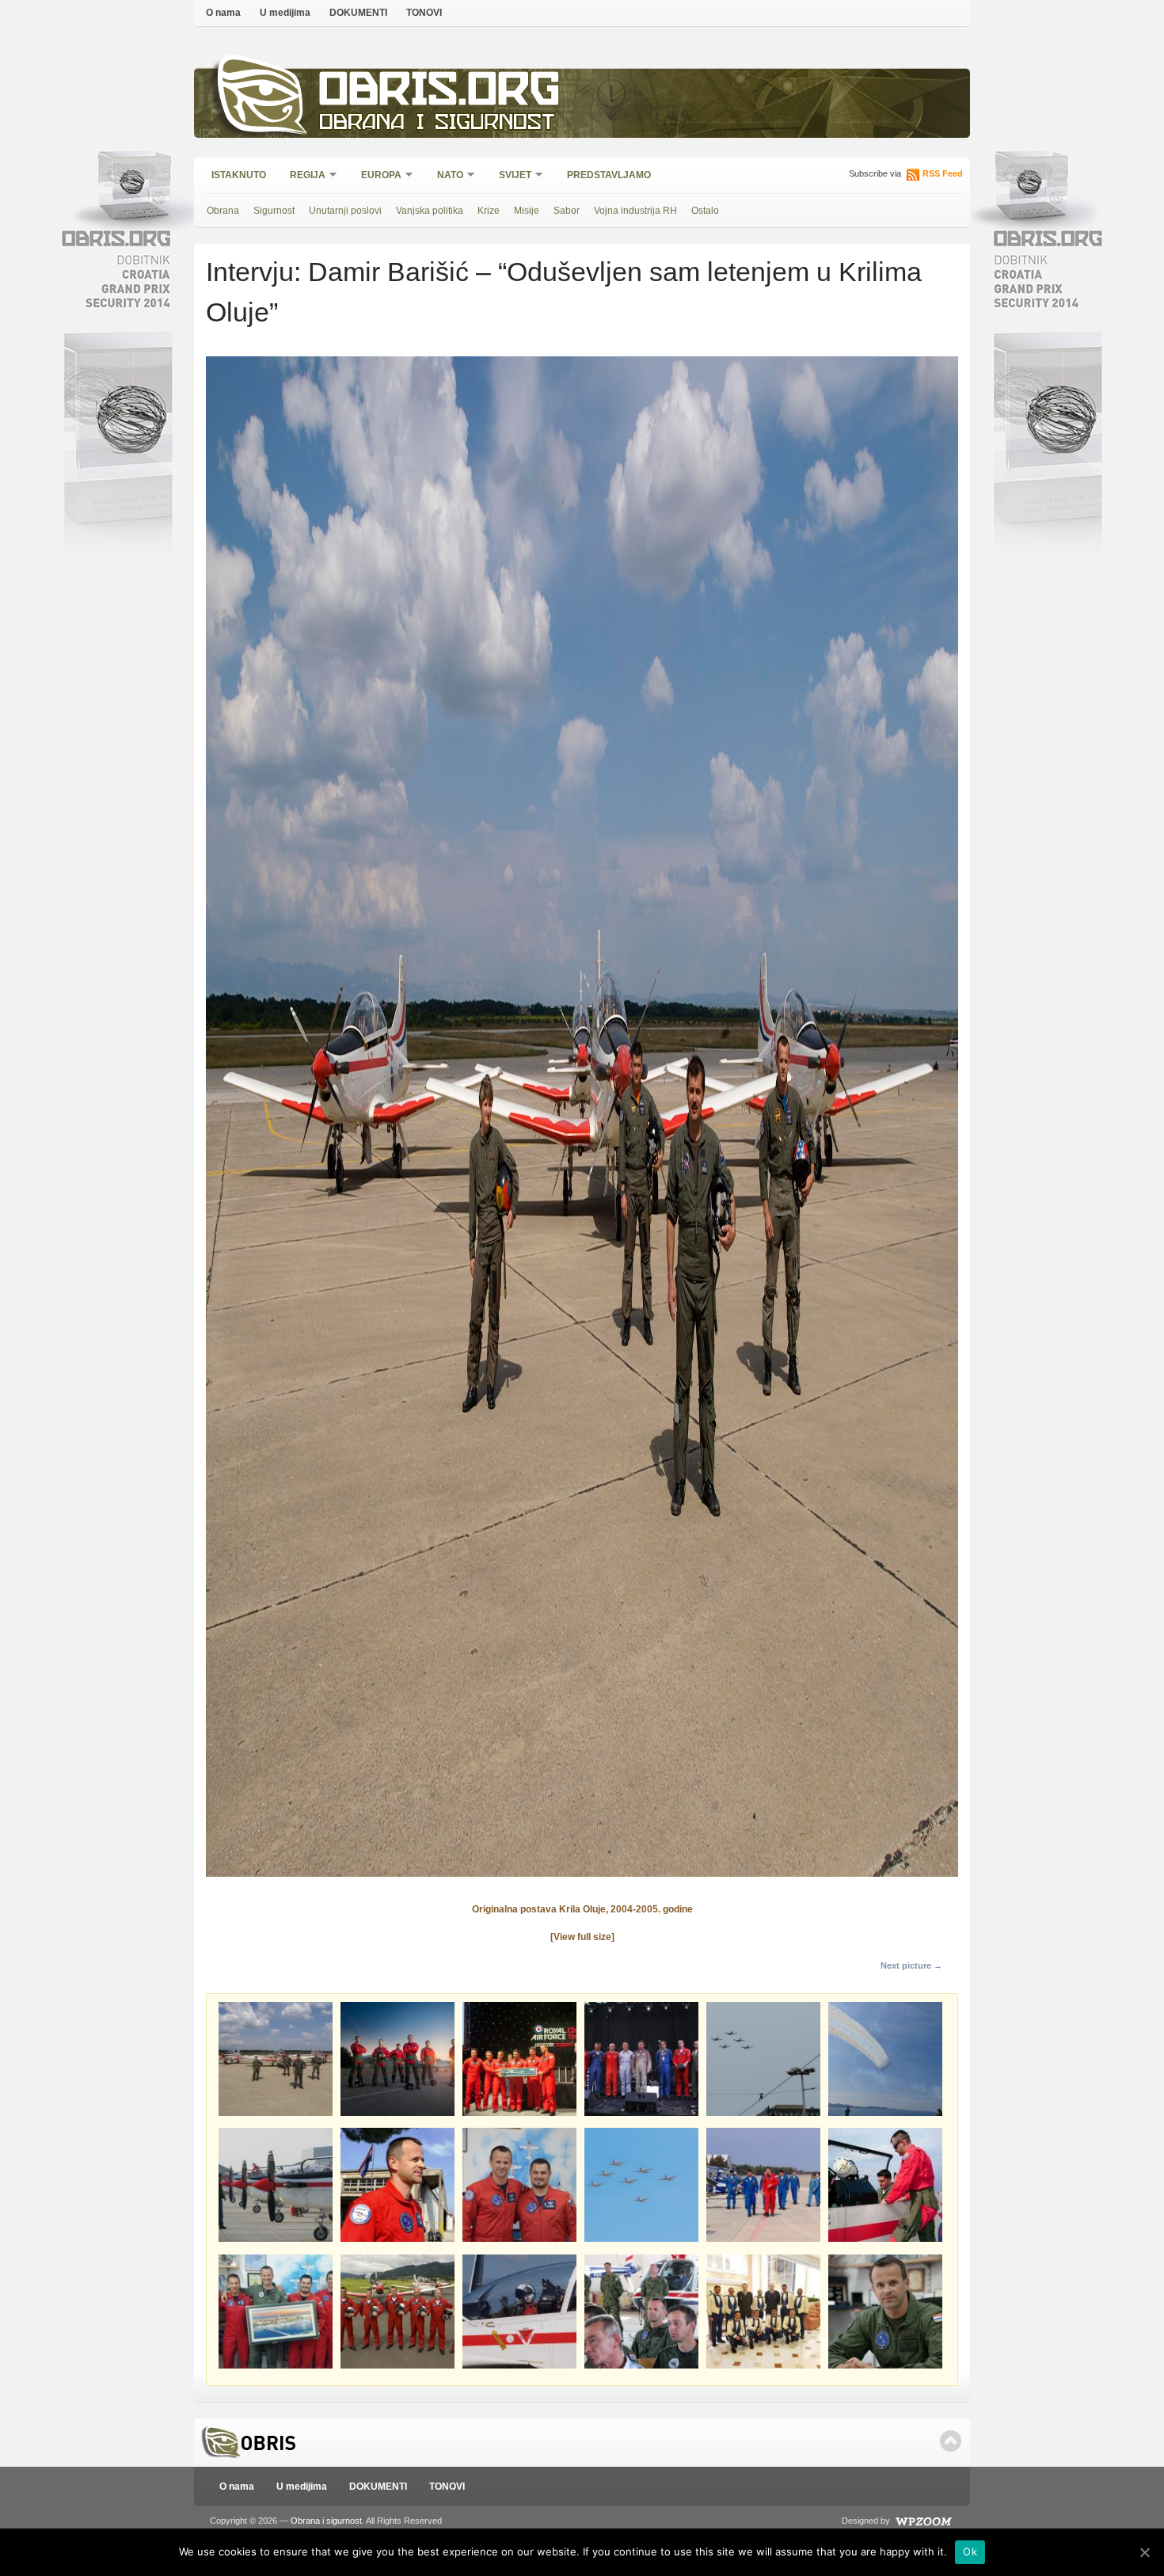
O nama (223, 13)
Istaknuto (239, 175)
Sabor (567, 211)
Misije (527, 211)
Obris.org (440, 93)
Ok (970, 2551)
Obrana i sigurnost (437, 124)
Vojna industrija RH (635, 211)
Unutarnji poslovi (345, 211)
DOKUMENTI (358, 13)
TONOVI (424, 13)
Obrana (223, 211)
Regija (302, 176)
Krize (489, 211)
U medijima (285, 13)
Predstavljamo (609, 175)
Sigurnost (274, 211)
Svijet (510, 176)
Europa (376, 176)
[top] (951, 2441)
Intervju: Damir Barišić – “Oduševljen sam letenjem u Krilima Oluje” (564, 292)
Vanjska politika (430, 211)
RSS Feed (943, 173)
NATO (445, 176)
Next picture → (911, 1965)
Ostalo (705, 211)
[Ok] (1144, 2552)
